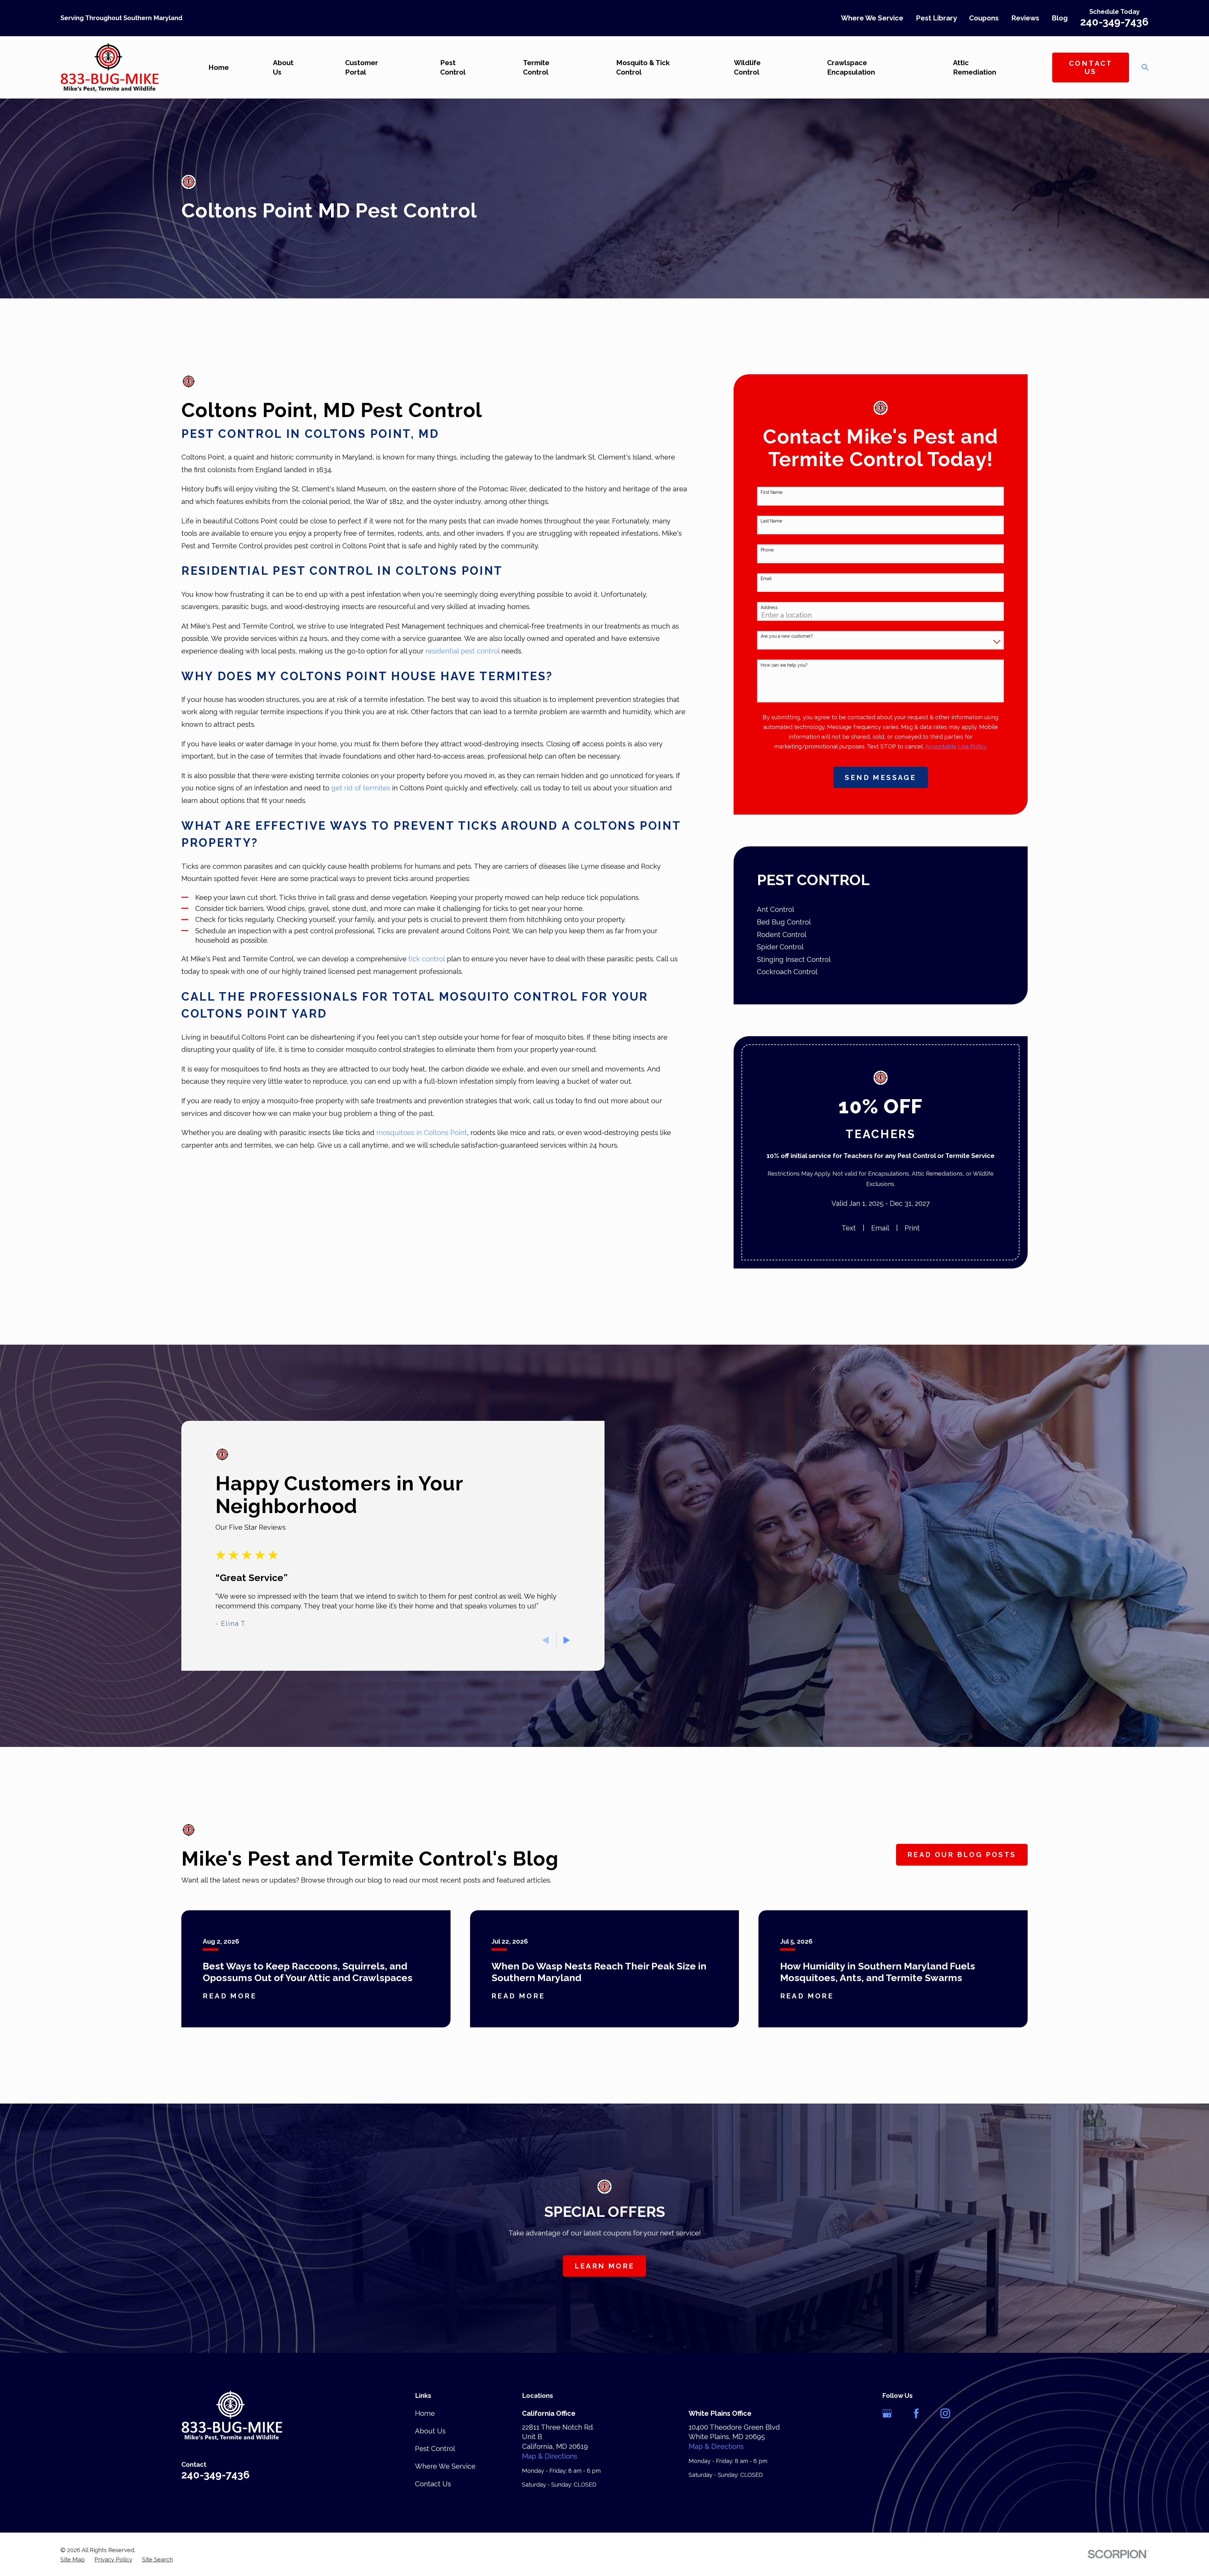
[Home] (110, 67)
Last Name (771, 521)
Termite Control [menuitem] (536, 68)
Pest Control (435, 2449)
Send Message (880, 777)
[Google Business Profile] (887, 2413)
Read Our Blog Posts (962, 1855)
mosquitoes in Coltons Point (422, 1133)
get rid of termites (361, 788)
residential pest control (463, 651)
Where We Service (872, 18)
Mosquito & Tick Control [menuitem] (643, 68)
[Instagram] (945, 2413)
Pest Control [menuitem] (453, 68)
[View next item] (567, 1640)
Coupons (984, 18)
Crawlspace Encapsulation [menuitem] (851, 68)
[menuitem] (880, 910)
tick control (427, 959)
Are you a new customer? (787, 636)
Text (849, 1228)
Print (912, 1228)
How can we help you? (784, 665)
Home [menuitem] (219, 67)
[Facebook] (916, 2413)
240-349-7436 (1114, 22)
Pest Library (936, 18)
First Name (772, 492)
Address (769, 607)
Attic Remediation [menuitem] (975, 68)
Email (766, 579)
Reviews (1025, 18)
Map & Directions (550, 2456)
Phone (767, 550)
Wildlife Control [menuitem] (747, 68)
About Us (430, 2431)
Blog (1060, 18)
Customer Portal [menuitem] (362, 68)
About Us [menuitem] (283, 68)
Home (425, 2413)
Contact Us (1091, 67)
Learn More (605, 2266)
